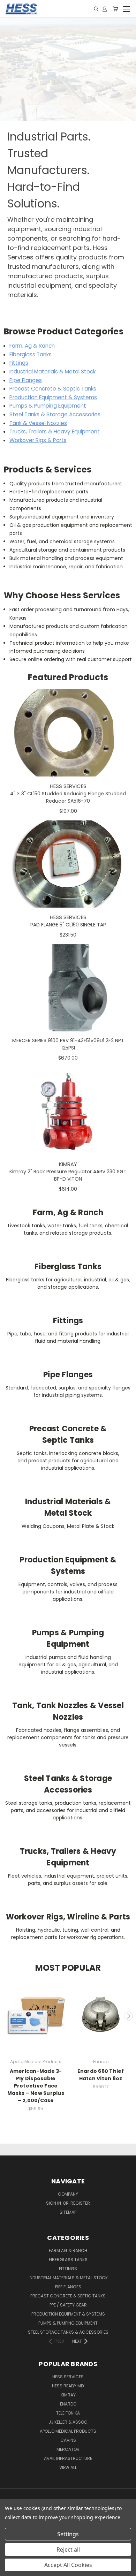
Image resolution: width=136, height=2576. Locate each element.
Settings (68, 2534)
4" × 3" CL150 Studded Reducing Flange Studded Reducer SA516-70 (68, 797)
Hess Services (68, 2377)
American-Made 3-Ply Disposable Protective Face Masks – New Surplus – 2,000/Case (36, 2086)
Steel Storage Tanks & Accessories (68, 2332)
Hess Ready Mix (68, 2386)
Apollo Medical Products (68, 2431)
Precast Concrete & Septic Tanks (53, 389)
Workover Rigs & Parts (38, 440)
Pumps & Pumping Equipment (48, 406)
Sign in (54, 2203)
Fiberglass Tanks (31, 354)
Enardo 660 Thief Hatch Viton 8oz (101, 2075)
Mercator (68, 2449)
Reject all (68, 2550)
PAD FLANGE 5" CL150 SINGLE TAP (68, 925)
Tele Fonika (68, 2413)
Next (128, 2016)
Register (80, 2203)
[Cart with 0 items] (115, 9)
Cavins (68, 2440)
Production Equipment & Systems (53, 397)
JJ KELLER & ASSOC (68, 2422)
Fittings (19, 363)
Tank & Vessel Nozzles (38, 423)
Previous (8, 2016)
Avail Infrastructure (68, 2458)
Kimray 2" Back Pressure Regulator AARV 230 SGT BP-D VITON (68, 1175)
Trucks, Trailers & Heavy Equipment (55, 431)
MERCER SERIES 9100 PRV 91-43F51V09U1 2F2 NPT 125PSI (68, 1044)
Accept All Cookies (68, 2565)
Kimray (68, 2395)
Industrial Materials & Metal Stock (52, 372)
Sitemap (68, 2212)
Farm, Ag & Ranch (32, 346)
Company (68, 2194)
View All (68, 2467)
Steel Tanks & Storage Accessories (55, 414)
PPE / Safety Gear (68, 2305)
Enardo (68, 2404)
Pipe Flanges (26, 380)
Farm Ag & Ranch (68, 2251)
